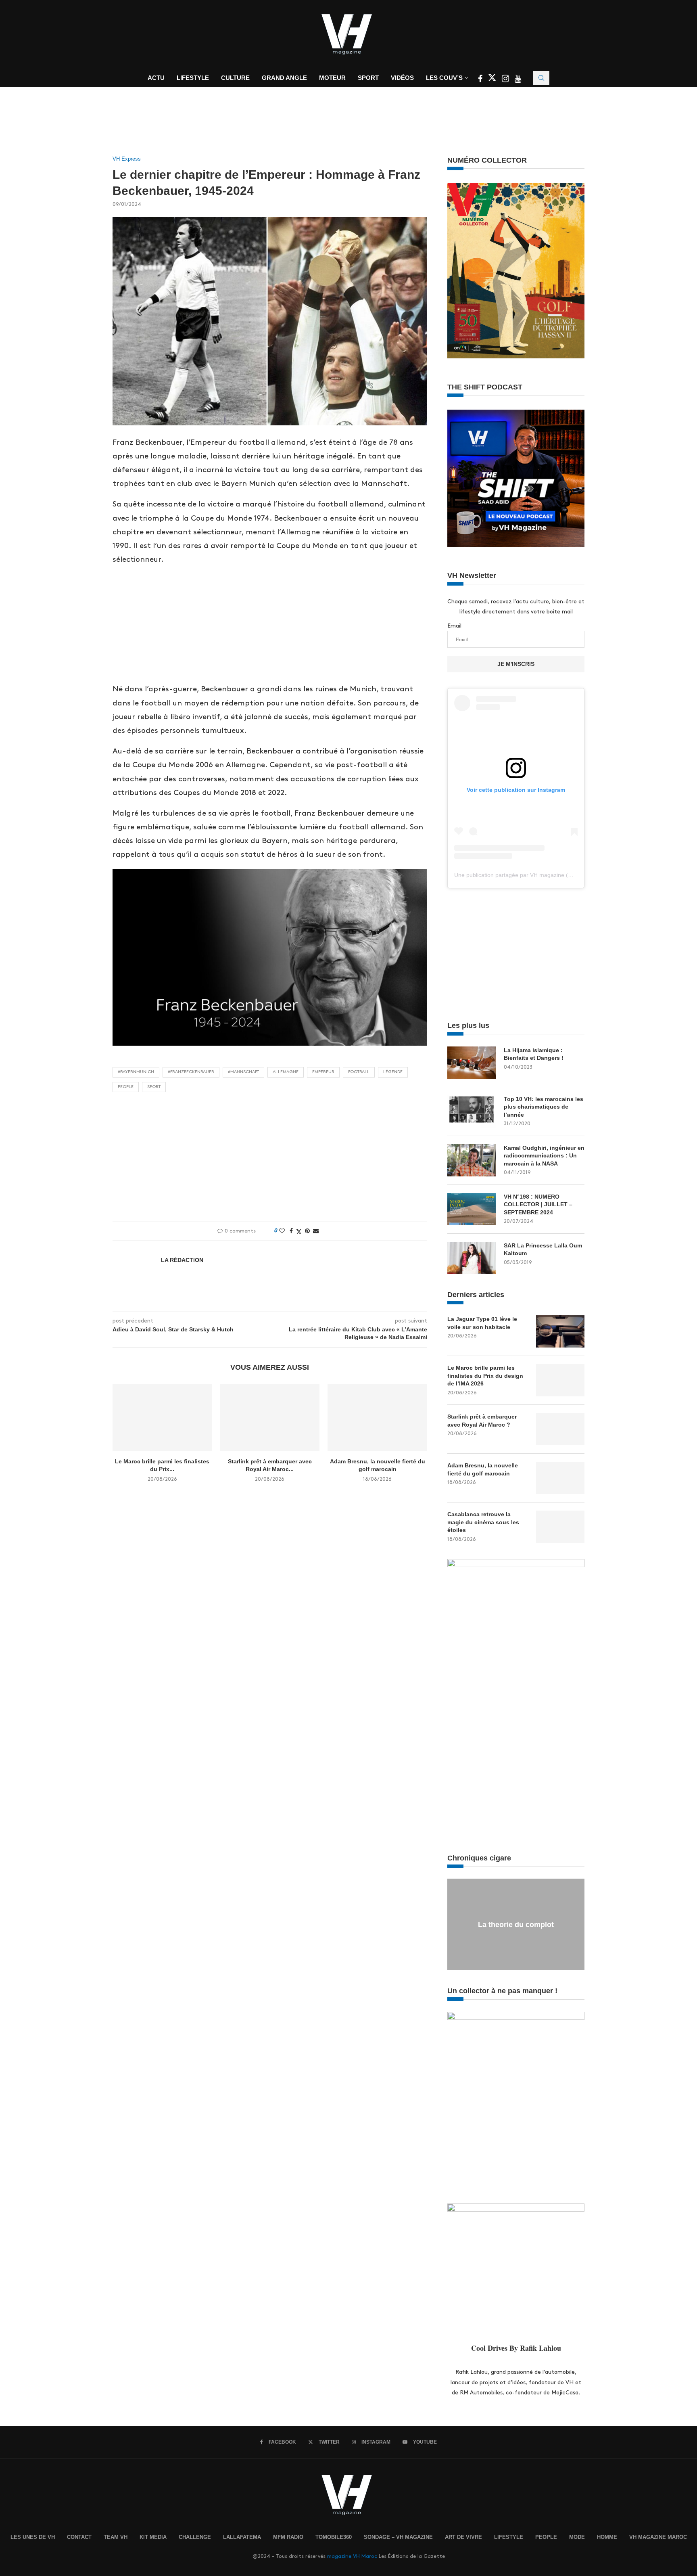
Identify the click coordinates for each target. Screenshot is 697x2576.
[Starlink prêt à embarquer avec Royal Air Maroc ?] (270, 1417)
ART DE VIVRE (463, 2537)
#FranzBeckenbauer (191, 1072)
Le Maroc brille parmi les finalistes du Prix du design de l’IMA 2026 (485, 1376)
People (126, 1087)
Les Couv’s (444, 78)
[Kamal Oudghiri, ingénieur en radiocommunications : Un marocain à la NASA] (472, 1160)
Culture (235, 78)
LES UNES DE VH (33, 2537)
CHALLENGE (195, 2537)
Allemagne (286, 1072)
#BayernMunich (136, 1072)
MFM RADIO (288, 2537)
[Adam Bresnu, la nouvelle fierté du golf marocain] (377, 1417)
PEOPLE (546, 2537)
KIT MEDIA (153, 2537)
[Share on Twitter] (299, 1231)
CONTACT (79, 2537)
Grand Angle (284, 78)
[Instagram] (506, 80)
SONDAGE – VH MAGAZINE (398, 2537)
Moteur (332, 78)
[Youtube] (518, 80)
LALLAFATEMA (242, 2537)
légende (393, 1072)
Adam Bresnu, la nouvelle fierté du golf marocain (483, 1469)
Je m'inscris (516, 664)
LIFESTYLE (509, 2537)
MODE (577, 2537)
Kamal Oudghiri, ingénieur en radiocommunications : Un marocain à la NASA (544, 1156)
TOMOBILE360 (334, 2537)
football (359, 1072)
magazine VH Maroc (352, 2556)
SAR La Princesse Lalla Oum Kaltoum (543, 1249)
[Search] (541, 78)
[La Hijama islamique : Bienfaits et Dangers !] (472, 1063)
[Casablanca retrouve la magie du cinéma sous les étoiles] (560, 1527)
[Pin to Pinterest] (307, 1231)
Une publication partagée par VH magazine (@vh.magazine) (531, 875)
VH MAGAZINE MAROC (658, 2537)
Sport (368, 78)
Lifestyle (193, 78)
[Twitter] (493, 80)
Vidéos (402, 78)
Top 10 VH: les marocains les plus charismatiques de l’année (544, 1107)
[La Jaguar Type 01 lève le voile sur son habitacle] (560, 1331)
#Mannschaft (243, 1072)
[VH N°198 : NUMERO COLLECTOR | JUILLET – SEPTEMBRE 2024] (472, 1209)
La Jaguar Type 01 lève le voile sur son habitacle (482, 1323)
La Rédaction (182, 1260)
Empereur (323, 1072)
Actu (156, 78)
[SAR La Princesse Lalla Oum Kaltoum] (472, 1258)
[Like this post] (282, 1231)
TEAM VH (116, 2537)
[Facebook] (481, 80)
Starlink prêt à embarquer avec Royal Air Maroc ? (482, 1421)
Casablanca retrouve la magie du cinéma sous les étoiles (483, 1522)
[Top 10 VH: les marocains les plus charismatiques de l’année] (472, 1111)
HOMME (607, 2537)
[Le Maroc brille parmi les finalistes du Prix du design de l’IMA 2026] (162, 1417)
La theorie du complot (516, 1925)
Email (454, 626)
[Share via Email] (316, 1231)
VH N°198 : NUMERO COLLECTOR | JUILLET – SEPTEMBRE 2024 (538, 1204)
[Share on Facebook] (291, 1231)
